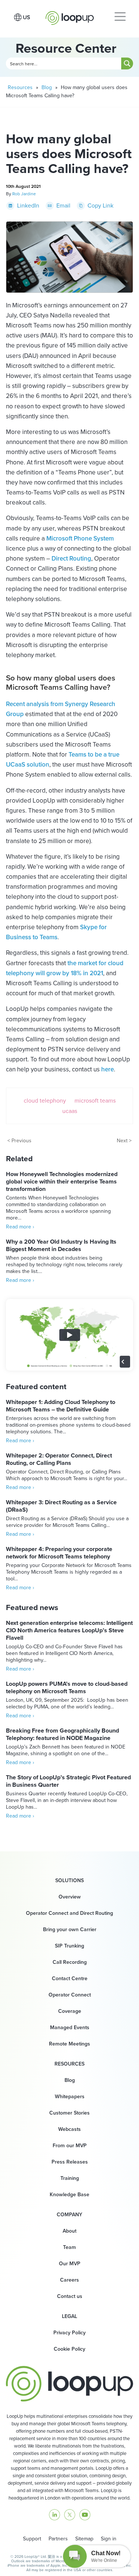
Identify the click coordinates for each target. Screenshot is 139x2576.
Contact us (70, 2296)
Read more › (20, 1227)
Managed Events (70, 2028)
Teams (49, 937)
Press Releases (70, 2162)
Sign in (109, 2539)
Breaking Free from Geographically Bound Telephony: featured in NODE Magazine (62, 1734)
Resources (20, 87)
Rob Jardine (24, 194)
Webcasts (69, 2129)
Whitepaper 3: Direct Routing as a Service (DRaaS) (61, 1506)
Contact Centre (70, 1978)
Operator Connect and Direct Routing (69, 1913)
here (107, 1069)
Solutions (69, 1881)
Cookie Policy (69, 2349)
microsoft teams (95, 1101)
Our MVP (70, 2264)
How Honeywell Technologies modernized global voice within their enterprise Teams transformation (62, 1181)
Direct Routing (71, 559)
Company (69, 2215)
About (69, 2231)
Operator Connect (70, 1995)
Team (69, 2247)
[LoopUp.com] (70, 16)
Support (32, 2539)
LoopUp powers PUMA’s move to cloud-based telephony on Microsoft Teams (67, 1687)
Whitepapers (70, 2097)
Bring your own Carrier (70, 1929)
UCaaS (70, 1111)
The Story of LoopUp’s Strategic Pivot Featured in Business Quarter (68, 1781)
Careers (69, 2280)
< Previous (19, 1141)
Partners (58, 2539)
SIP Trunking (69, 1946)
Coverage (70, 2011)
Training (70, 2178)
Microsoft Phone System (80, 538)
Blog (47, 87)
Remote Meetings (69, 2044)
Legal (69, 2317)
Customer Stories (69, 2113)
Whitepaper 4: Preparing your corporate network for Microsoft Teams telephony (59, 1553)
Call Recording (70, 1962)
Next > (124, 1141)
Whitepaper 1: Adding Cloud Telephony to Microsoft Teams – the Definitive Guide (61, 1406)
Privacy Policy (69, 2333)
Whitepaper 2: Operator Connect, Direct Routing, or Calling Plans (59, 1459)
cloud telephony (45, 1101)
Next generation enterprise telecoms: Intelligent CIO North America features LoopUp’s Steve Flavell (69, 1630)
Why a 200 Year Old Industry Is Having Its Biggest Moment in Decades (61, 1245)
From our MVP (70, 2146)
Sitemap (84, 2539)
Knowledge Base (69, 2195)
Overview (70, 1897)
